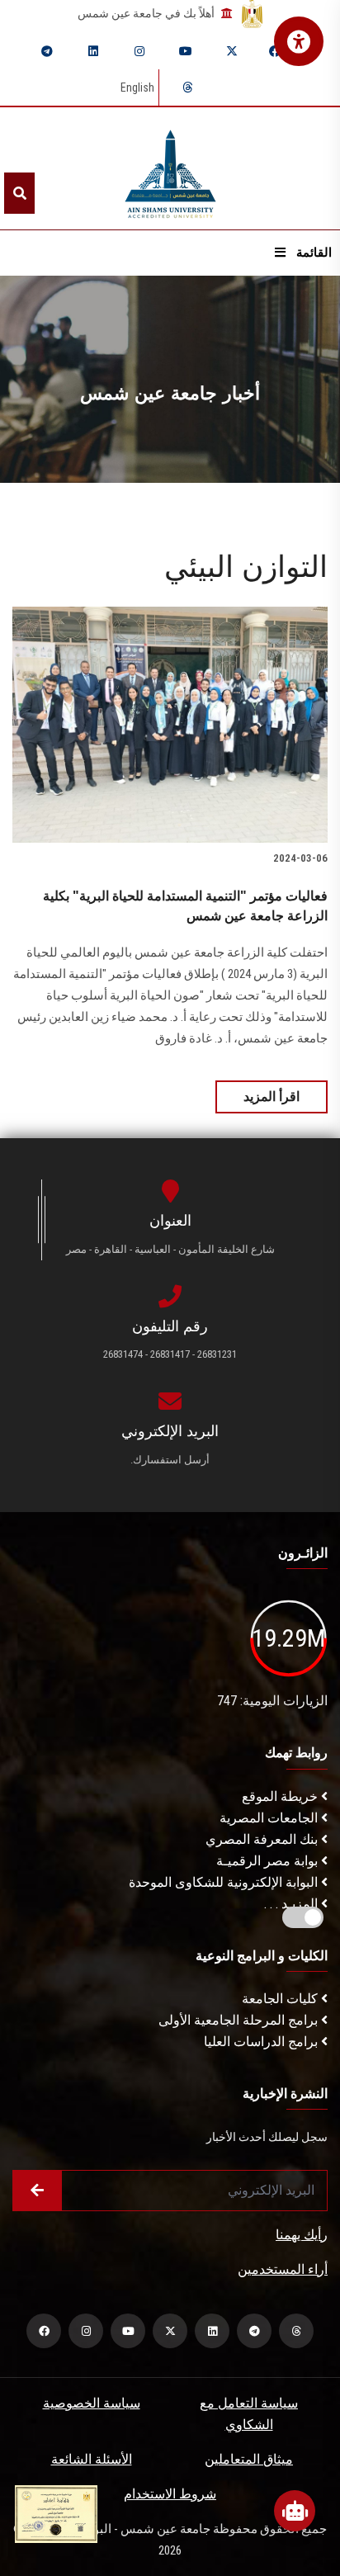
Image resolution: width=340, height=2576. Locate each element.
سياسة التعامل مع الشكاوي (249, 2414)
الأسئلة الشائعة (92, 2459)
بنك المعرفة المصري (263, 1839)
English (137, 87)
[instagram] (139, 51)
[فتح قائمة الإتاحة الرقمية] (299, 41)
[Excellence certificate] (56, 2513)
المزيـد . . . (293, 1904)
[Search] (19, 193)
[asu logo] (170, 169)
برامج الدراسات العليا (262, 2042)
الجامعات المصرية (270, 1818)
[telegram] (47, 51)
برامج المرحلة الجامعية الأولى (240, 2020)
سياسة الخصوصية (92, 2403)
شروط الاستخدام (170, 2494)
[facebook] (275, 51)
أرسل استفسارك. (170, 1460)
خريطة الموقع (281, 1796)
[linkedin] (93, 51)
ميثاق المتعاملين (249, 2459)
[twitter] (232, 51)
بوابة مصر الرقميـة (269, 1861)
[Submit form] (37, 2191)
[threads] (187, 87)
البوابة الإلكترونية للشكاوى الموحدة (225, 1882)
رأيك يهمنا (302, 2235)
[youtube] (186, 51)
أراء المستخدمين (283, 2269)
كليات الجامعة (281, 1999)
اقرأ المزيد (272, 1097)
